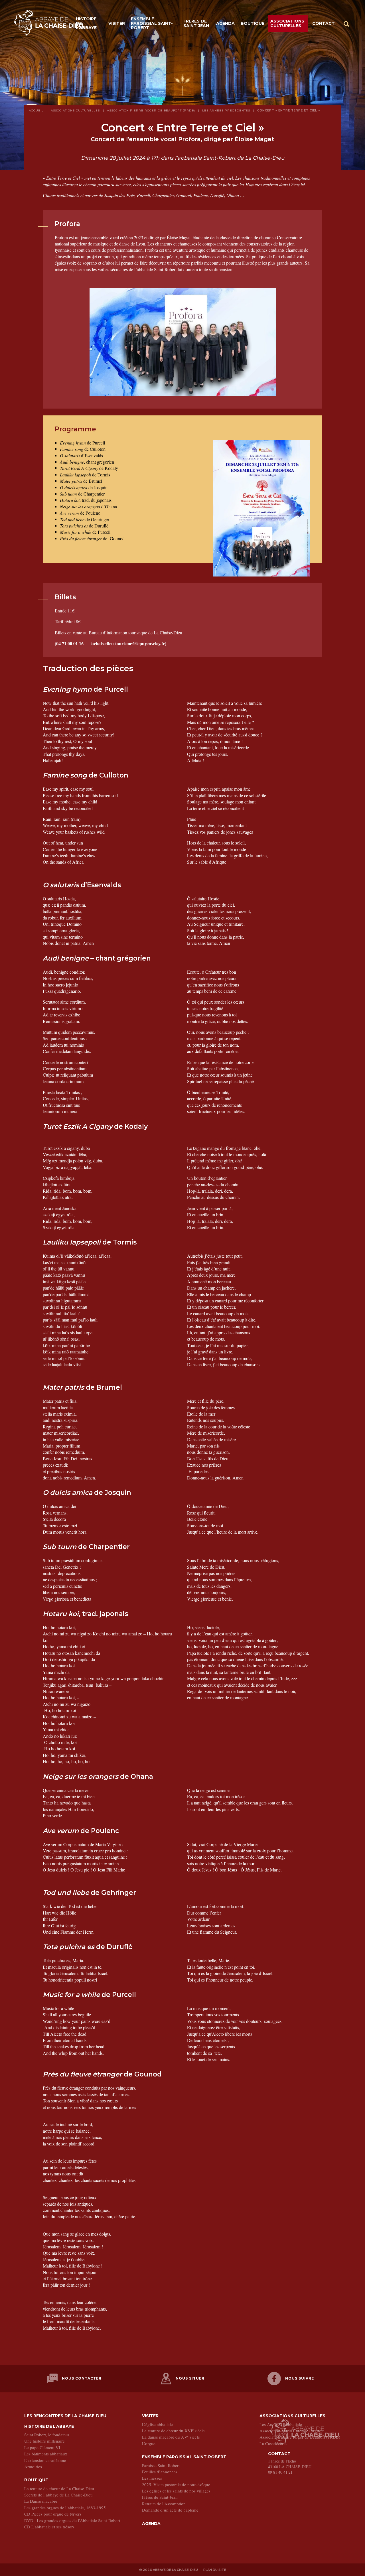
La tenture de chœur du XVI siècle (173, 2431)
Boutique (253, 23)
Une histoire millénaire (44, 2441)
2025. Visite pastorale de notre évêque (176, 2484)
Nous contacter (82, 2378)
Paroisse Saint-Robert (161, 2465)
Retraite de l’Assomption (164, 2504)
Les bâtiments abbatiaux (46, 2454)
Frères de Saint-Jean (196, 23)
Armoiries (33, 2467)
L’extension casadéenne (45, 2460)
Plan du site (215, 2570)
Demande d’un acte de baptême (170, 2510)
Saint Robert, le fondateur (47, 2435)
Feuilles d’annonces (160, 2472)
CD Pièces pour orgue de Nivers (53, 2514)
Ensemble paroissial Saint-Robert (152, 23)
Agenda (225, 23)
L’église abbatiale (157, 2424)
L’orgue (149, 2443)
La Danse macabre (41, 2501)
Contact (324, 23)
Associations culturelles (287, 23)
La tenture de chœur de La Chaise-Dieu (59, 2488)
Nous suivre (300, 2378)
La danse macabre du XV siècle (171, 2437)
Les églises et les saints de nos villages (176, 2491)
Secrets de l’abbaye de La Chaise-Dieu (58, 2495)
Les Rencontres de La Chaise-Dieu (65, 2416)
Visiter (117, 23)
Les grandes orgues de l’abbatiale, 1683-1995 (65, 2508)
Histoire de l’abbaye (86, 23)
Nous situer (190, 2378)
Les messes (152, 2478)
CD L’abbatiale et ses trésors (49, 2527)
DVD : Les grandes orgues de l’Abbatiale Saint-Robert (72, 2520)
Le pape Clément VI (42, 2447)
